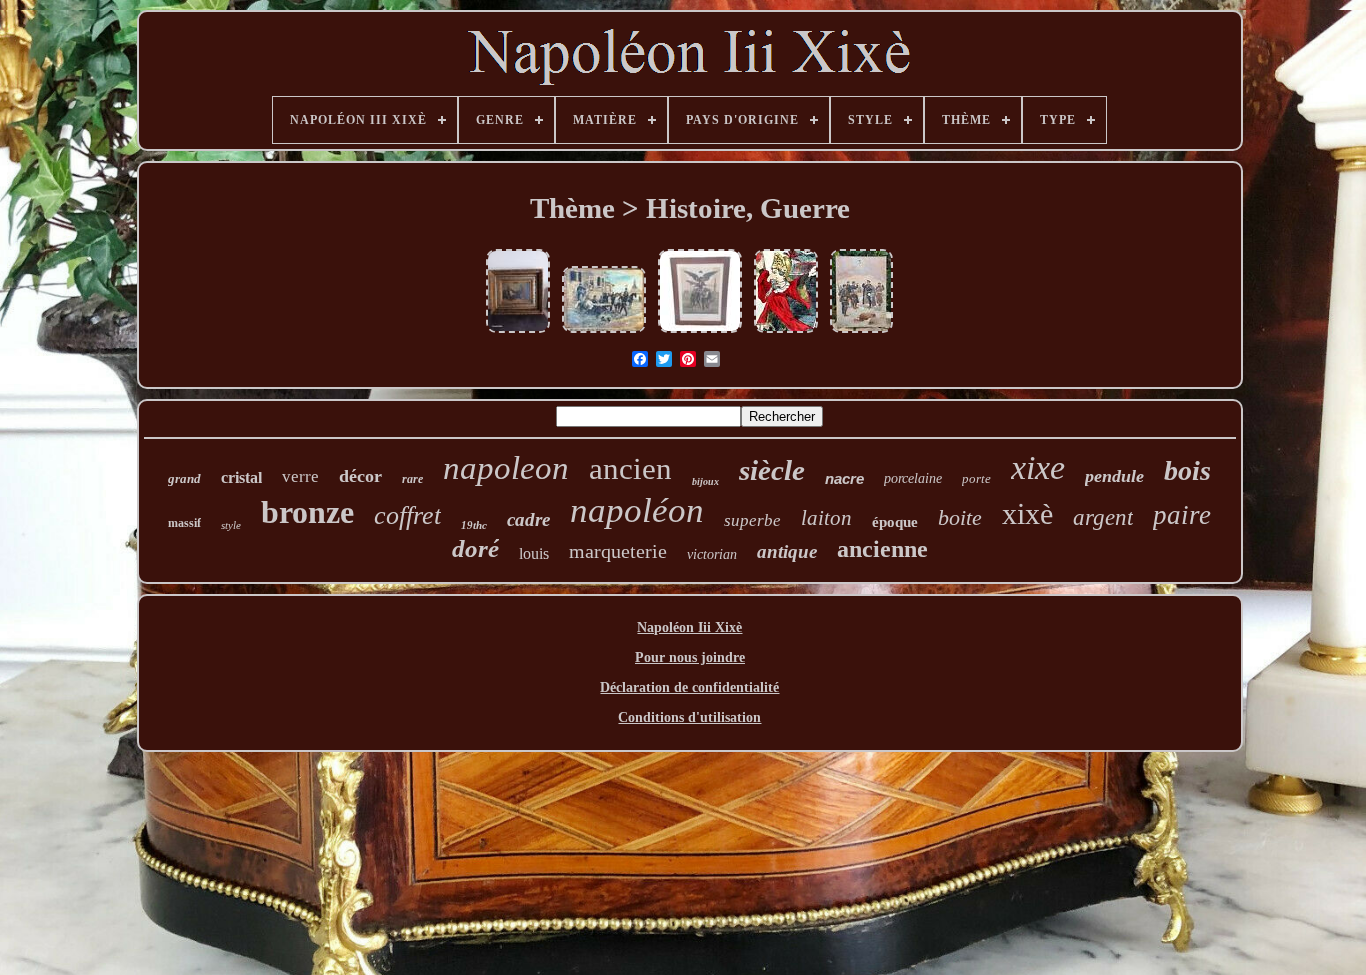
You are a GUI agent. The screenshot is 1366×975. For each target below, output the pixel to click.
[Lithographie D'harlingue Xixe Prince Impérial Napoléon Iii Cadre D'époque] (700, 332)
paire (1182, 515)
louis (534, 553)
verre (300, 476)
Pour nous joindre (690, 657)
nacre (844, 478)
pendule (1114, 476)
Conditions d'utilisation (689, 717)
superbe (752, 520)
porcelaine (913, 478)
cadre (528, 519)
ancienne (882, 549)
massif (184, 523)
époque (895, 522)
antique (787, 551)
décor (360, 476)
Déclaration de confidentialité (689, 687)
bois (1187, 470)
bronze (307, 512)
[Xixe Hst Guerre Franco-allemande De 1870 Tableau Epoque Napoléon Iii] (861, 332)
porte (976, 478)
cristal (241, 477)
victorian (712, 554)
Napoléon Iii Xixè (689, 627)
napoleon (506, 468)
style (231, 525)
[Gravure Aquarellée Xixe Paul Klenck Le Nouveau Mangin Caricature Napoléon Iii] (786, 332)
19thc (474, 525)
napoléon (637, 510)
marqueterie (618, 551)
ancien (630, 468)
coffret (407, 515)
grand (184, 478)
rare (412, 479)
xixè (1027, 513)
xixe (1038, 467)
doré (475, 548)
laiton (826, 518)
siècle (772, 470)
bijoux (705, 481)
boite (960, 517)
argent (1103, 517)
